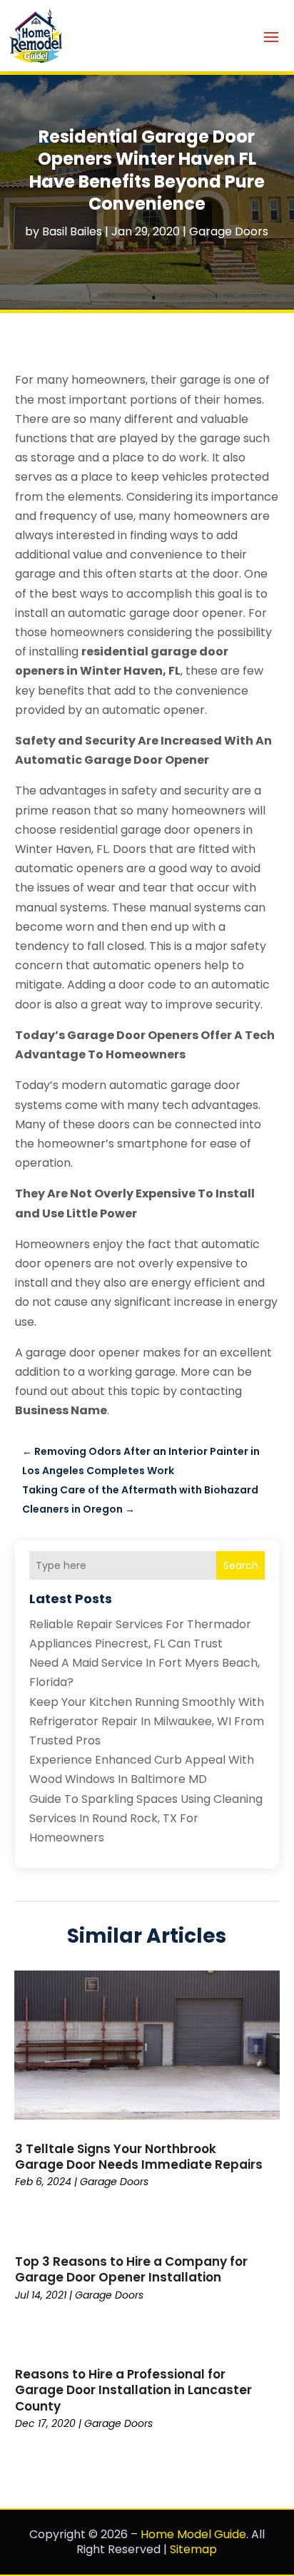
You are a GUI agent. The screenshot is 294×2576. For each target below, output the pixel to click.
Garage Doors (229, 231)
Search (241, 1565)
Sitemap (193, 2549)
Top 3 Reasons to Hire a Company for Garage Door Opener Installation (131, 2269)
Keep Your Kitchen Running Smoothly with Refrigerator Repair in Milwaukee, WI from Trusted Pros (147, 1721)
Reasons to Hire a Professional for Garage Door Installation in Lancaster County (133, 2390)
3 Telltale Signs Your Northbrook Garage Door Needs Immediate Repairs (139, 2157)
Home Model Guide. (194, 2534)
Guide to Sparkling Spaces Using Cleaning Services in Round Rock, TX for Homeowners (146, 1818)
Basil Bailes (72, 231)
